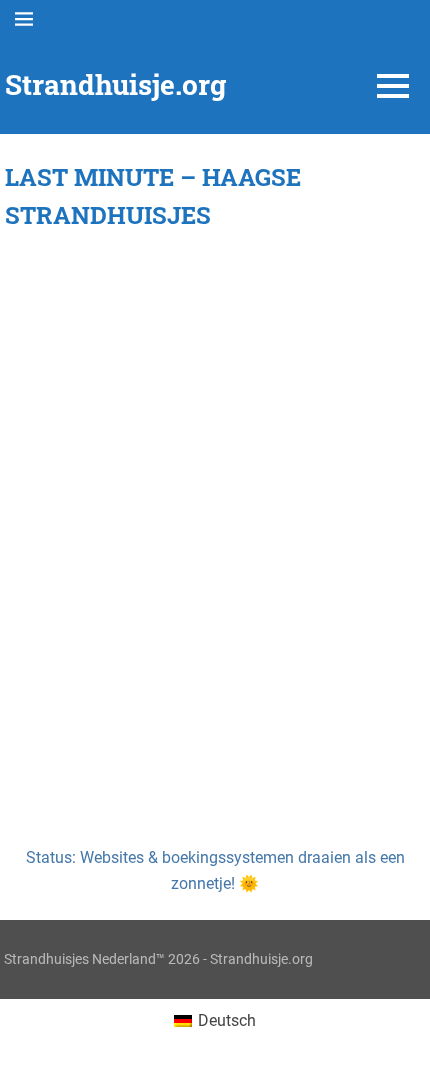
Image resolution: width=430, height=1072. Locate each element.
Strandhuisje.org (115, 84)
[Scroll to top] (400, 1042)
